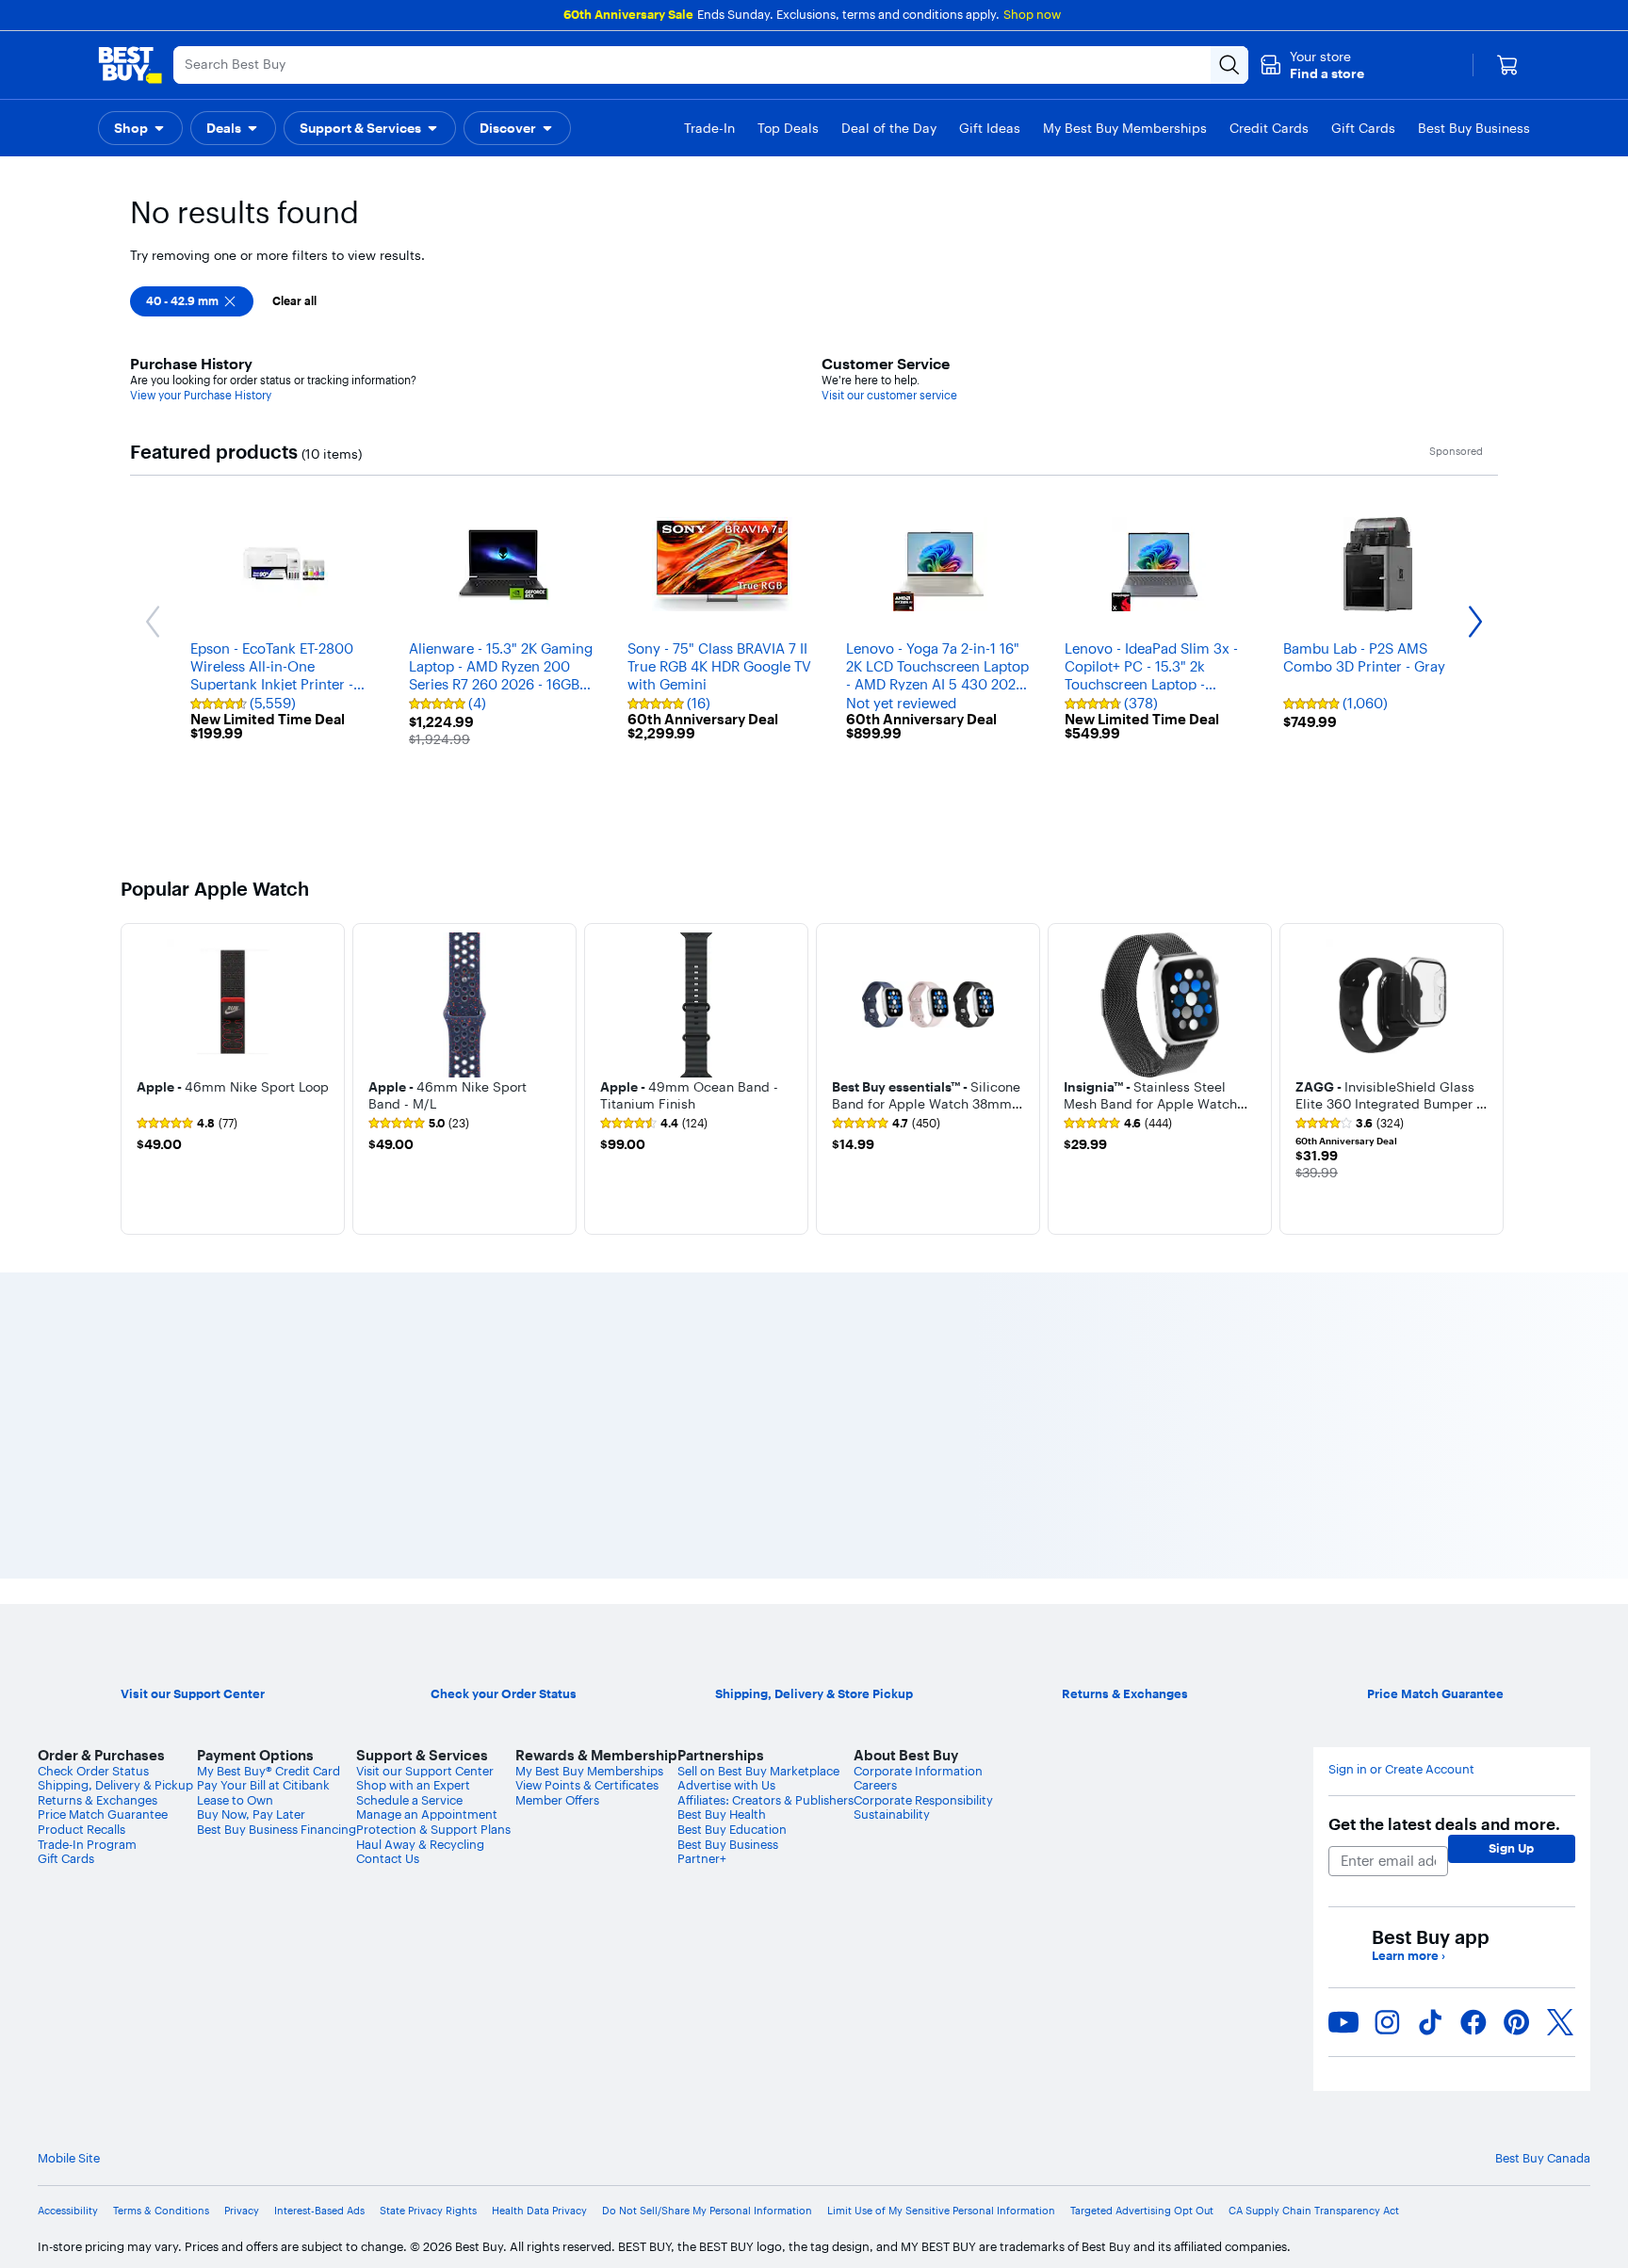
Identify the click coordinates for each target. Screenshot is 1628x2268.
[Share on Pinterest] (1517, 2022)
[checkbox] (192, 301)
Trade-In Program (87, 1844)
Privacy (242, 2211)
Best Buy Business (728, 1844)
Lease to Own (235, 1800)
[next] (1492, 1078)
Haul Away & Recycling (420, 1844)
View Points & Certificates (587, 1785)
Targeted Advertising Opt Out (1142, 2211)
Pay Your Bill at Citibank (263, 1785)
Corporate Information (918, 1771)
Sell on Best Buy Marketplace (758, 1771)
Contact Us (388, 1858)
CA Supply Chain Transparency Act (1314, 2211)
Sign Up (1511, 1848)
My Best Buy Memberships (589, 1771)
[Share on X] (1560, 2022)
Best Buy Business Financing (277, 1829)
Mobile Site (69, 2158)
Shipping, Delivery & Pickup (115, 1785)
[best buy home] (130, 65)
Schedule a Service (409, 1800)
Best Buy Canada (1543, 2158)
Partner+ (702, 1858)
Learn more (1408, 1956)
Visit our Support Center (425, 1771)
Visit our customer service (889, 395)
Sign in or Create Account (1401, 1769)
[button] (1312, 65)
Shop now (1032, 14)
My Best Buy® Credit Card (269, 1771)
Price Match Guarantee (103, 1814)
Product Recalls (81, 1829)
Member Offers (557, 1800)
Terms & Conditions (161, 2211)
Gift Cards (66, 1858)
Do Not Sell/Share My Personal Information (707, 2211)
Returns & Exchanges (98, 1800)
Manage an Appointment (427, 1814)
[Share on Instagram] (1387, 2022)
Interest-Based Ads (319, 2211)
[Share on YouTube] (1343, 2022)
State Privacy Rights (428, 2211)
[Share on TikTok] (1430, 2022)
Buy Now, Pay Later (251, 1814)
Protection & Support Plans (433, 1829)
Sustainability (892, 1814)
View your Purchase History (201, 395)
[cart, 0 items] (1507, 65)
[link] (187, 1124)
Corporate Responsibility (923, 1800)
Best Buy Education (732, 1829)
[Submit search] (1229, 65)
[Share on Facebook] (1473, 2022)
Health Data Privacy (539, 2211)
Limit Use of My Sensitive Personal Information (941, 2211)
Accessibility (68, 2211)
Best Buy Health (722, 1814)
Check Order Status (93, 1771)
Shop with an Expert (413, 1785)
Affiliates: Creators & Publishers (765, 1800)
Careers (875, 1785)
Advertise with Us (726, 1785)
